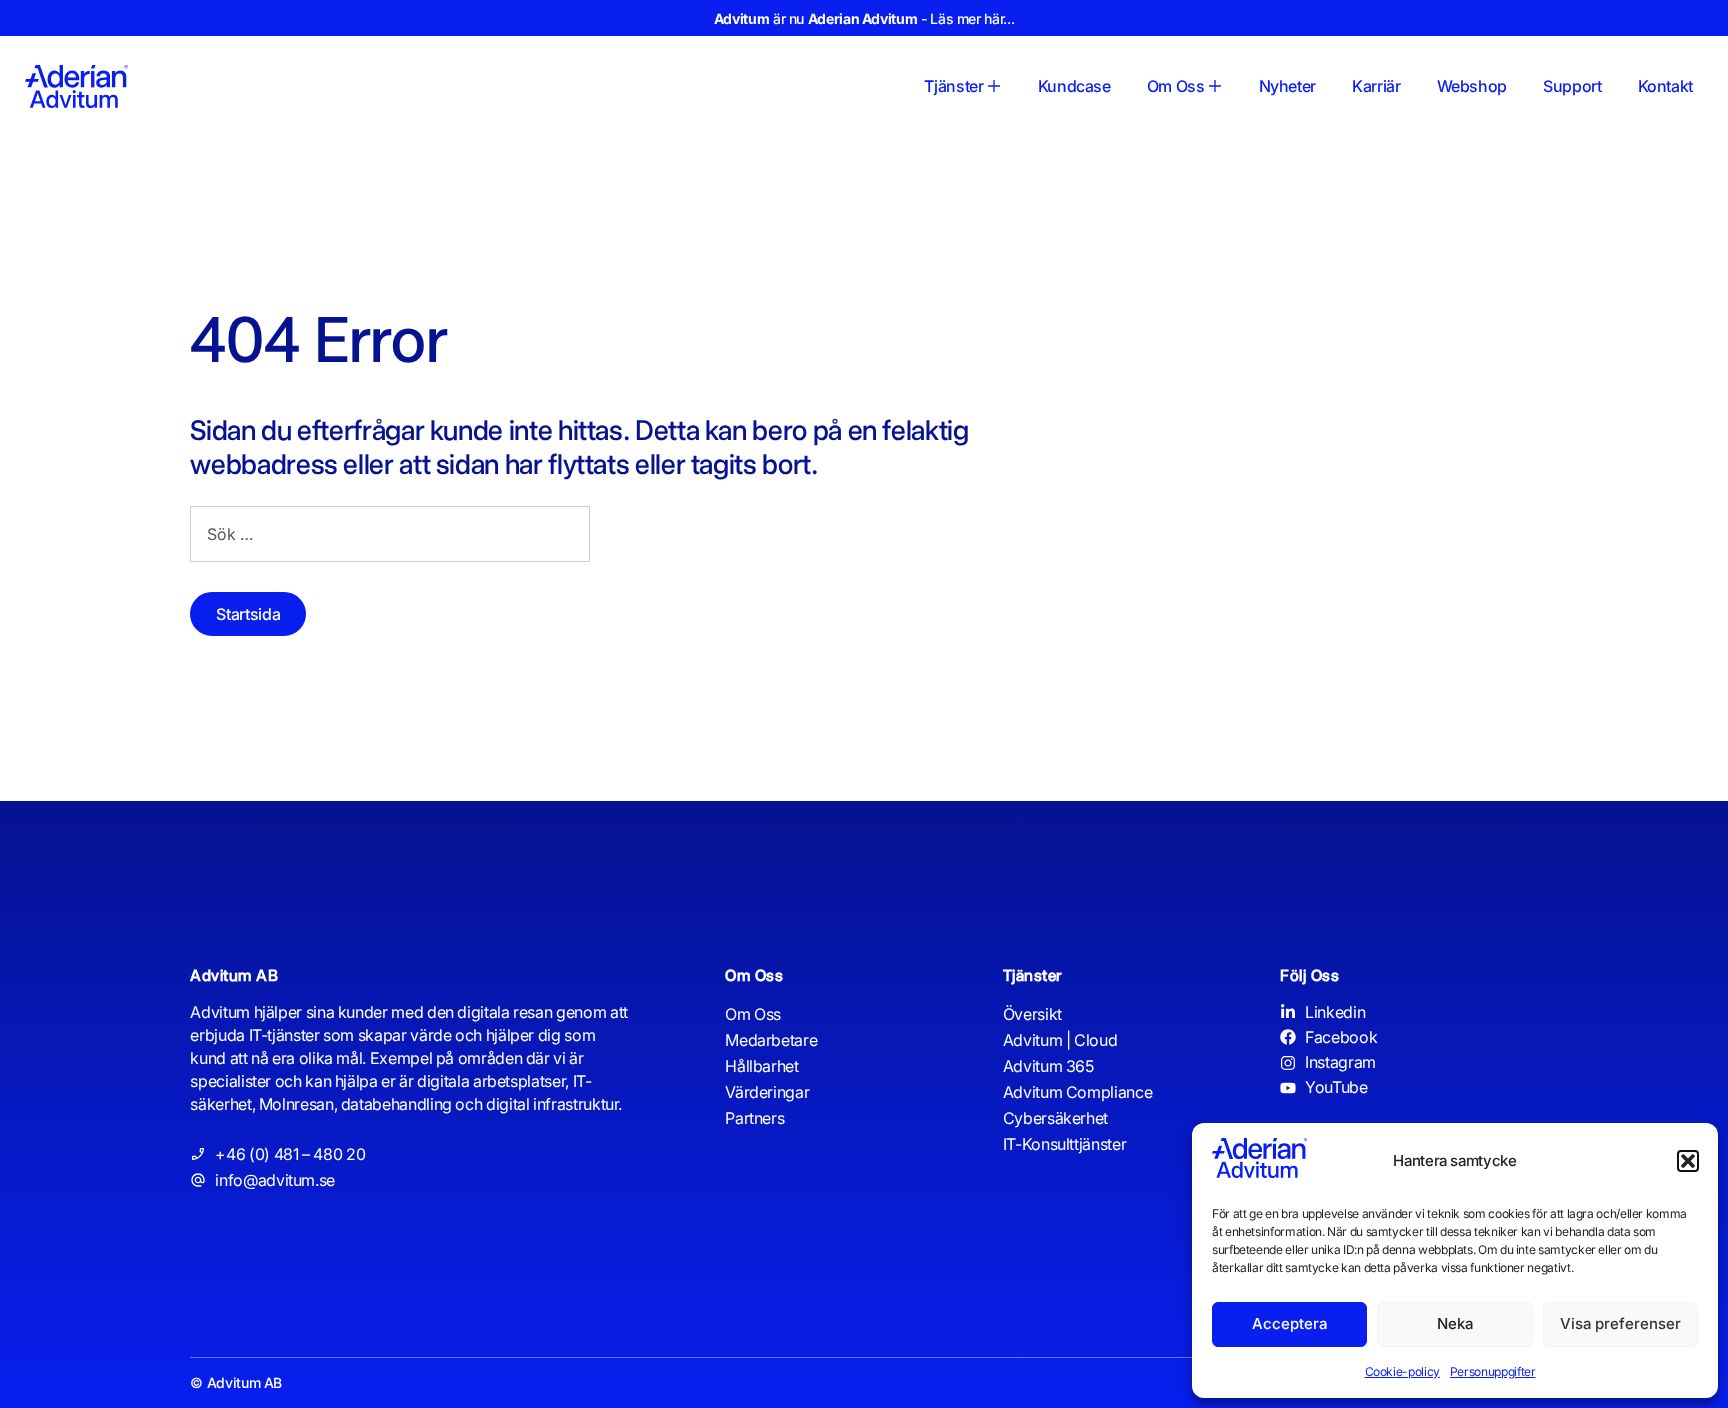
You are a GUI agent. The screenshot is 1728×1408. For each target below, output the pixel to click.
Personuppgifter (1493, 1371)
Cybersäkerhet (1055, 1118)
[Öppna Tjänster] (994, 86)
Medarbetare (771, 1040)
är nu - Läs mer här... (864, 18)
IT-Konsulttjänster (1065, 1144)
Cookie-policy (1402, 1371)
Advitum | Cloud (1060, 1040)
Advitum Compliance (1078, 1092)
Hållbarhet (761, 1066)
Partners (754, 1118)
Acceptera (1289, 1323)
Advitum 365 (1048, 1066)
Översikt (1032, 1014)
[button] (1688, 1161)
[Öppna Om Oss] (1215, 86)
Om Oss (753, 1014)
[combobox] (390, 534)
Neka (1455, 1323)
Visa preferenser (1620, 1323)
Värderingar (767, 1092)
